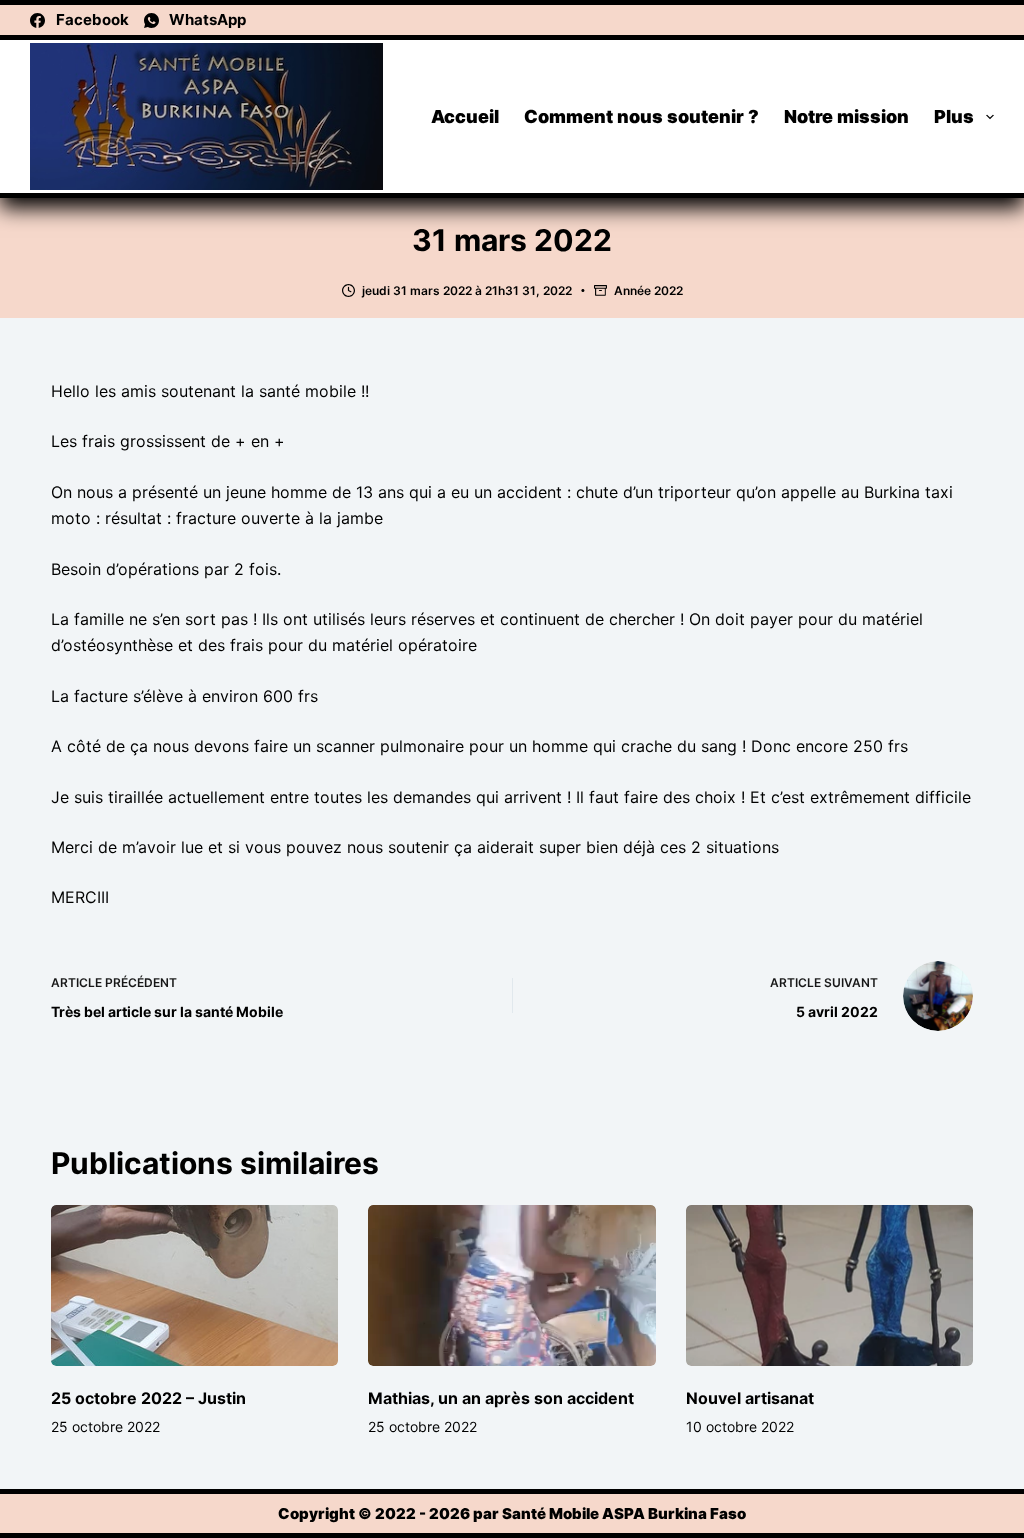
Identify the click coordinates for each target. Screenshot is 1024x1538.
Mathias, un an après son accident (501, 1398)
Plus (954, 116)
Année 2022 (648, 290)
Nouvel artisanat (750, 1398)
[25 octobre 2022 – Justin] (194, 1286)
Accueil (465, 116)
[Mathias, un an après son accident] (511, 1286)
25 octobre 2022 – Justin (148, 1398)
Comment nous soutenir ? (641, 116)
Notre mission (846, 116)
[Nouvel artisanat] (829, 1286)
